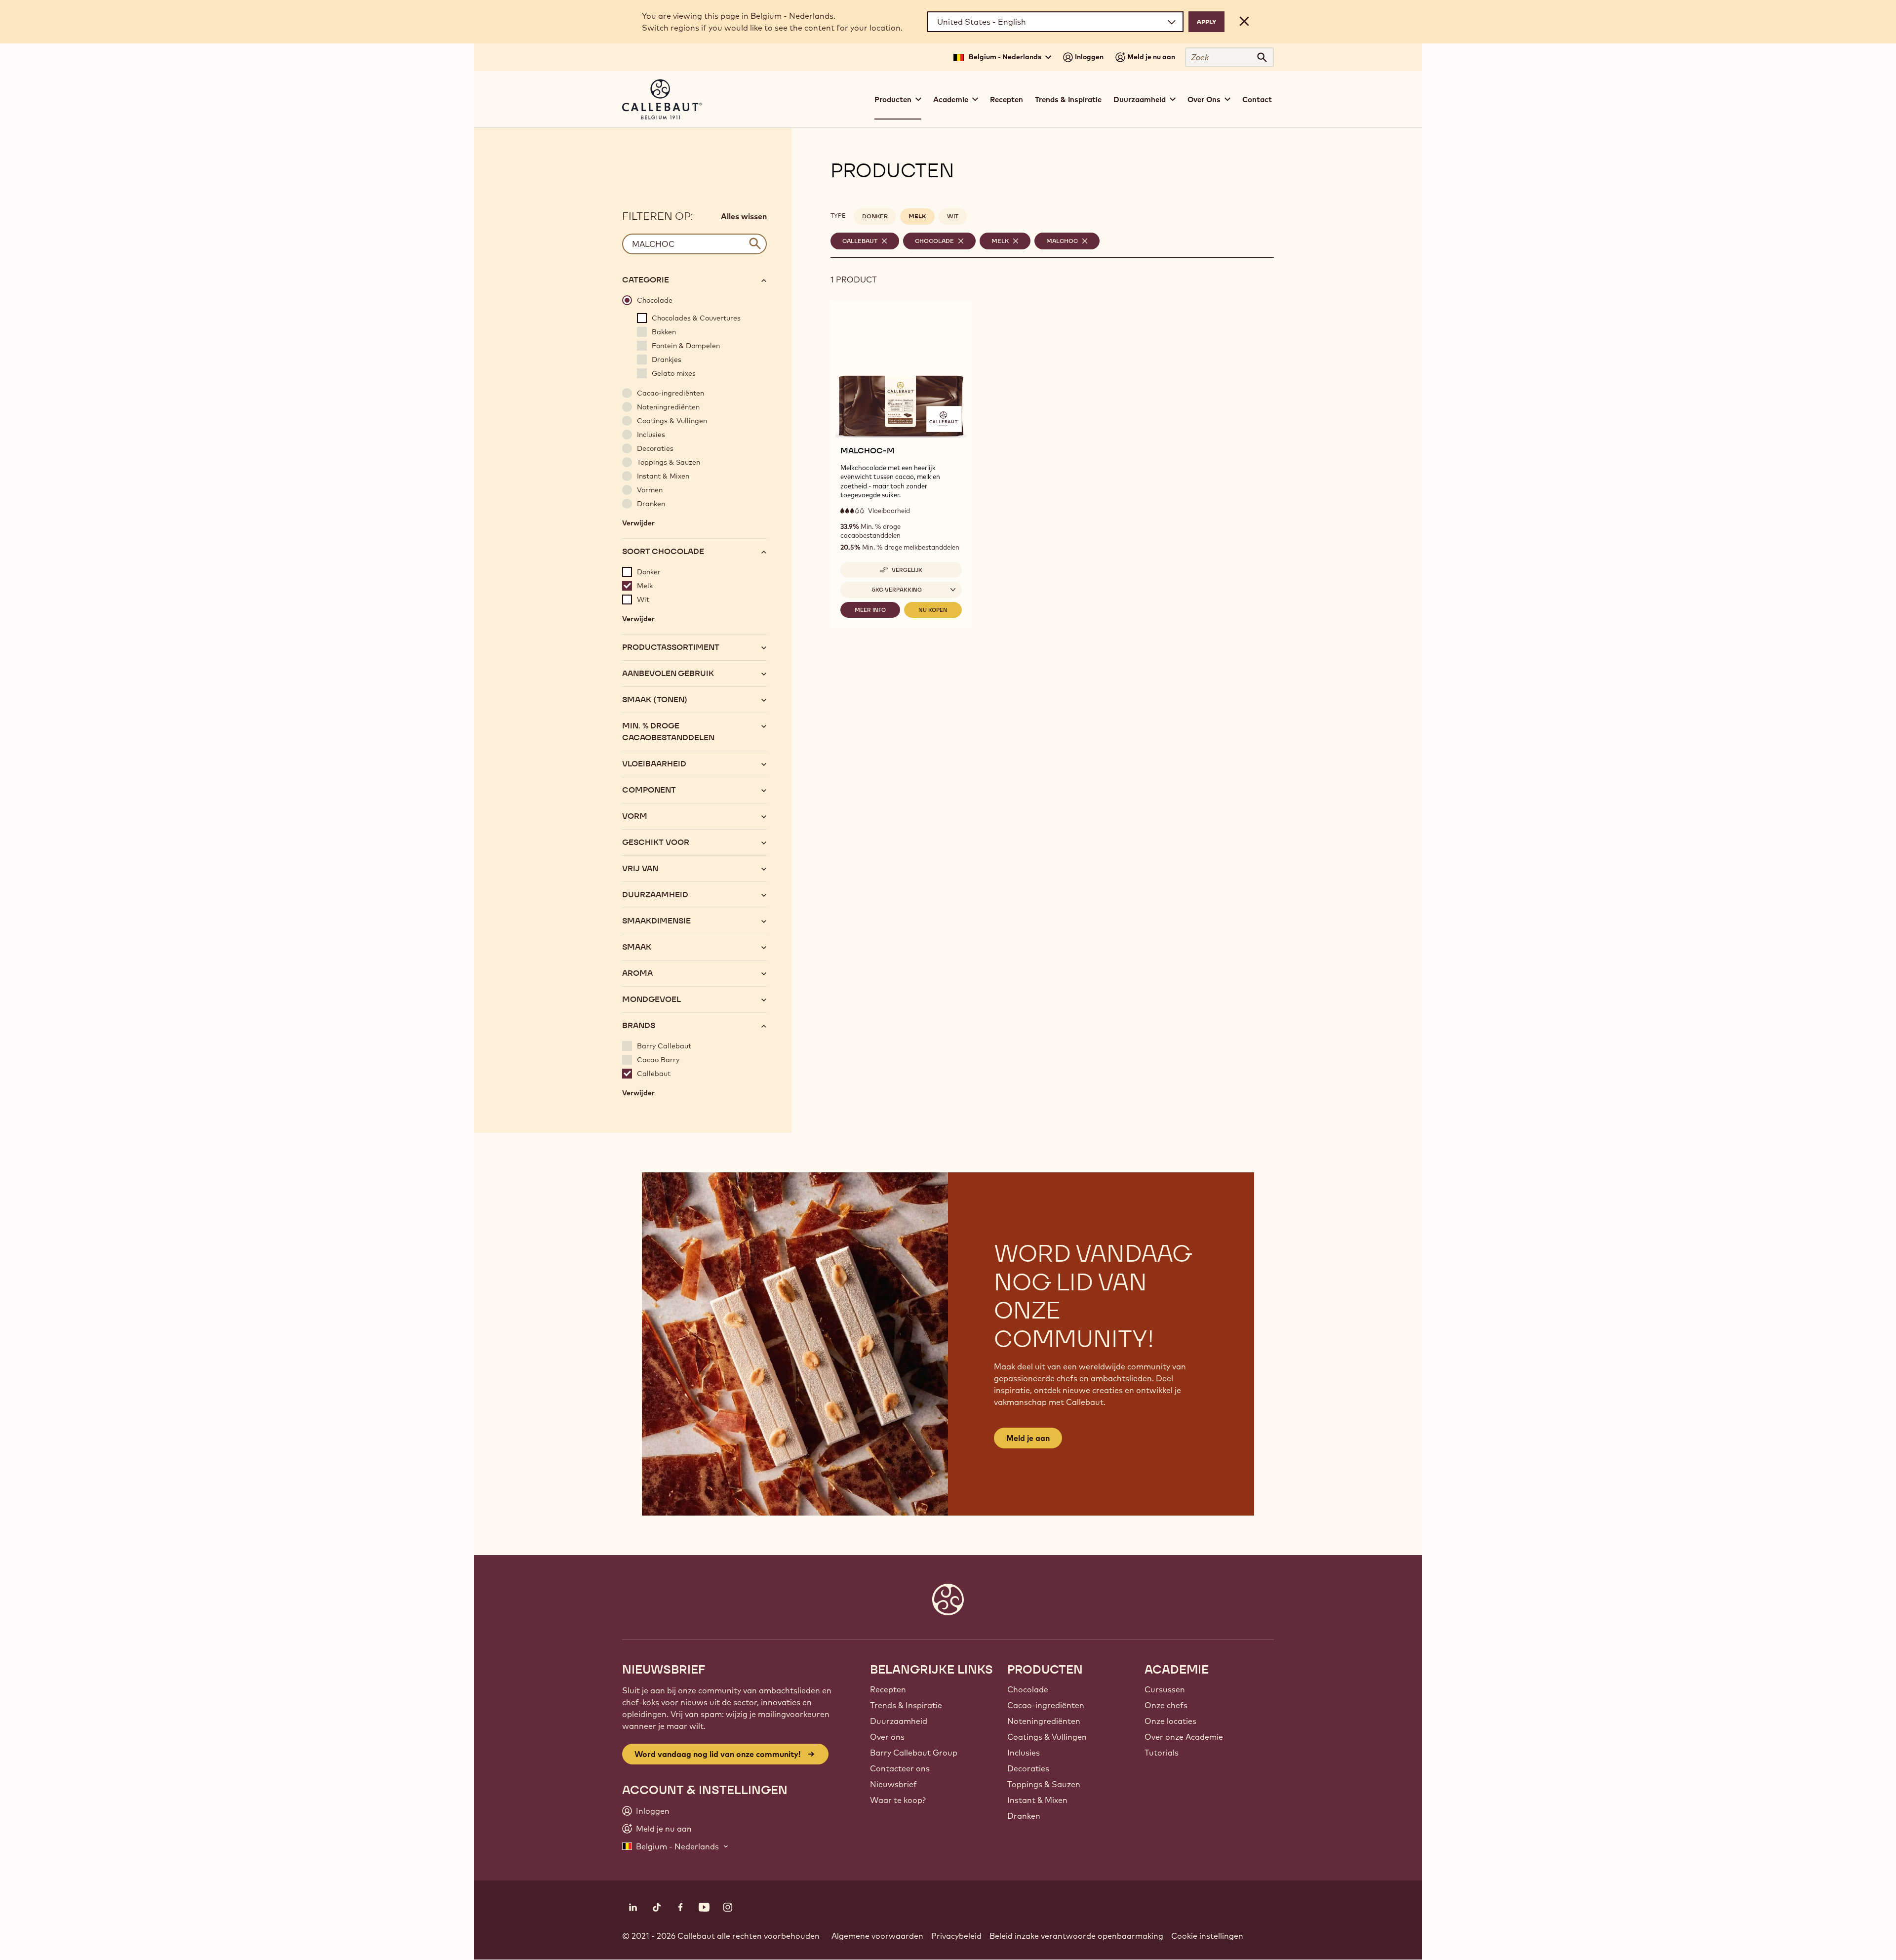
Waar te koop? (898, 1800)
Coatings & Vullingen (1047, 1737)
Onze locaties (1170, 1721)
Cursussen (1165, 1689)
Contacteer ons (900, 1768)
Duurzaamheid (899, 1721)
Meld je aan (1028, 1438)
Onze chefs (1166, 1705)
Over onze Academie (1184, 1737)
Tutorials (1162, 1753)
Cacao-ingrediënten (1046, 1705)
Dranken (1024, 1816)
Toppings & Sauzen (1044, 1784)
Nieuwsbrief (893, 1784)
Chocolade (1028, 1689)
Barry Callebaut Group (914, 1753)
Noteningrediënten (1044, 1721)
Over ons (887, 1737)
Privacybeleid (956, 1936)
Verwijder (638, 525)
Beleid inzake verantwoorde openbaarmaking (1076, 1936)
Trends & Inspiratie (1068, 100)
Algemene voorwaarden (877, 1936)
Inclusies (1024, 1753)
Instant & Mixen (1037, 1800)
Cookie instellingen (1207, 1936)
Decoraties (1028, 1768)
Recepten (1007, 100)
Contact (1257, 100)
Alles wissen (744, 216)
